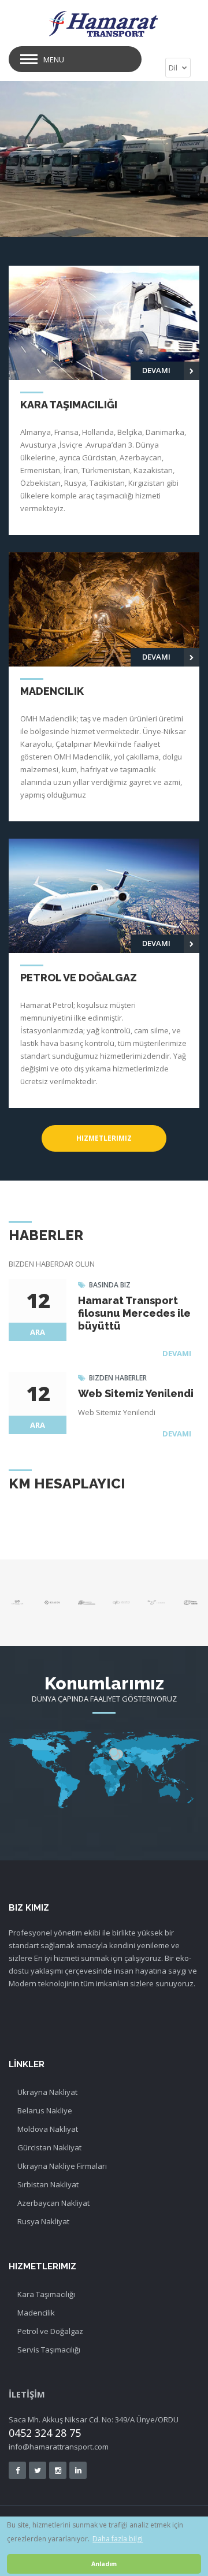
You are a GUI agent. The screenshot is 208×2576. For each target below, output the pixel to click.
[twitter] (38, 2470)
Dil (174, 68)
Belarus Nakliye (45, 2110)
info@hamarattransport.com (59, 2447)
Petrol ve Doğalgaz (50, 2331)
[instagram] (58, 2470)
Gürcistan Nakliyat (49, 2147)
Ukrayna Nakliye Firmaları (62, 2166)
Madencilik (36, 2313)
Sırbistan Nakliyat (48, 2184)
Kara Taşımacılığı (46, 2294)
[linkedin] (78, 2470)
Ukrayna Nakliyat (47, 2092)
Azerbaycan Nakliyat (53, 2203)
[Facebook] (17, 2470)
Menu (54, 59)
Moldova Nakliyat (48, 2129)
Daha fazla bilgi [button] (118, 2539)
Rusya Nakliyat (43, 2221)
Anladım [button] (104, 2564)
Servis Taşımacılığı (49, 2350)
